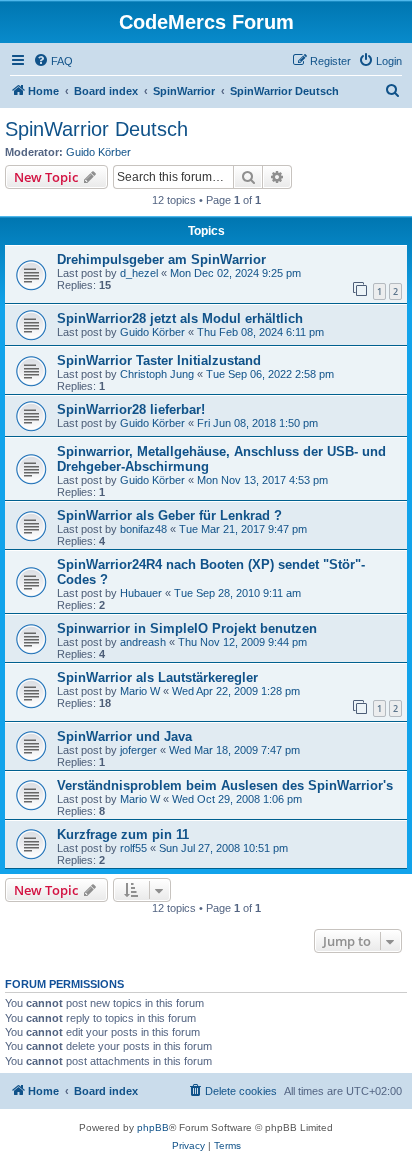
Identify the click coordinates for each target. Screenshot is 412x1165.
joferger (138, 750)
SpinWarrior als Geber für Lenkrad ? (169, 515)
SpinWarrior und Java (124, 736)
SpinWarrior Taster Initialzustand (159, 360)
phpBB (153, 1127)
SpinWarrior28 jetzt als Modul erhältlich (180, 318)
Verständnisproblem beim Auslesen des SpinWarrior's (225, 785)
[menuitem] (53, 61)
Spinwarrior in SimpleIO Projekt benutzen (187, 628)
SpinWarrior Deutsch (96, 129)
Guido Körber (98, 152)
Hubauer (141, 593)
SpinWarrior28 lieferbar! (131, 409)
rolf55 (133, 848)
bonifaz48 (143, 529)
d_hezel (139, 273)
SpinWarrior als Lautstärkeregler (157, 677)
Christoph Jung (157, 374)
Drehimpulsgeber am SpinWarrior (161, 259)
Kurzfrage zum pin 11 (123, 834)
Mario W (140, 691)
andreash (143, 642)
